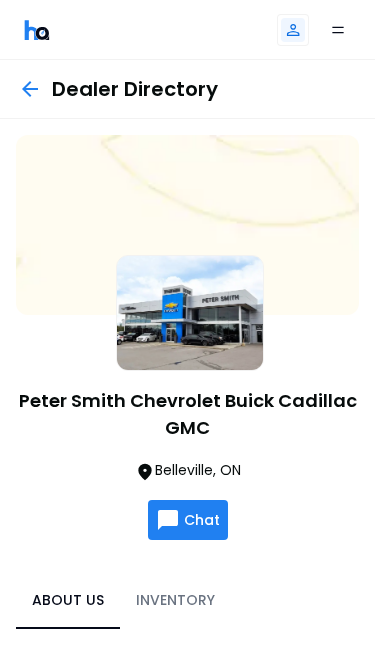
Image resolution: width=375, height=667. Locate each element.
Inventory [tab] (175, 600)
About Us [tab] (68, 600)
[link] (37, 29)
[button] (293, 30)
